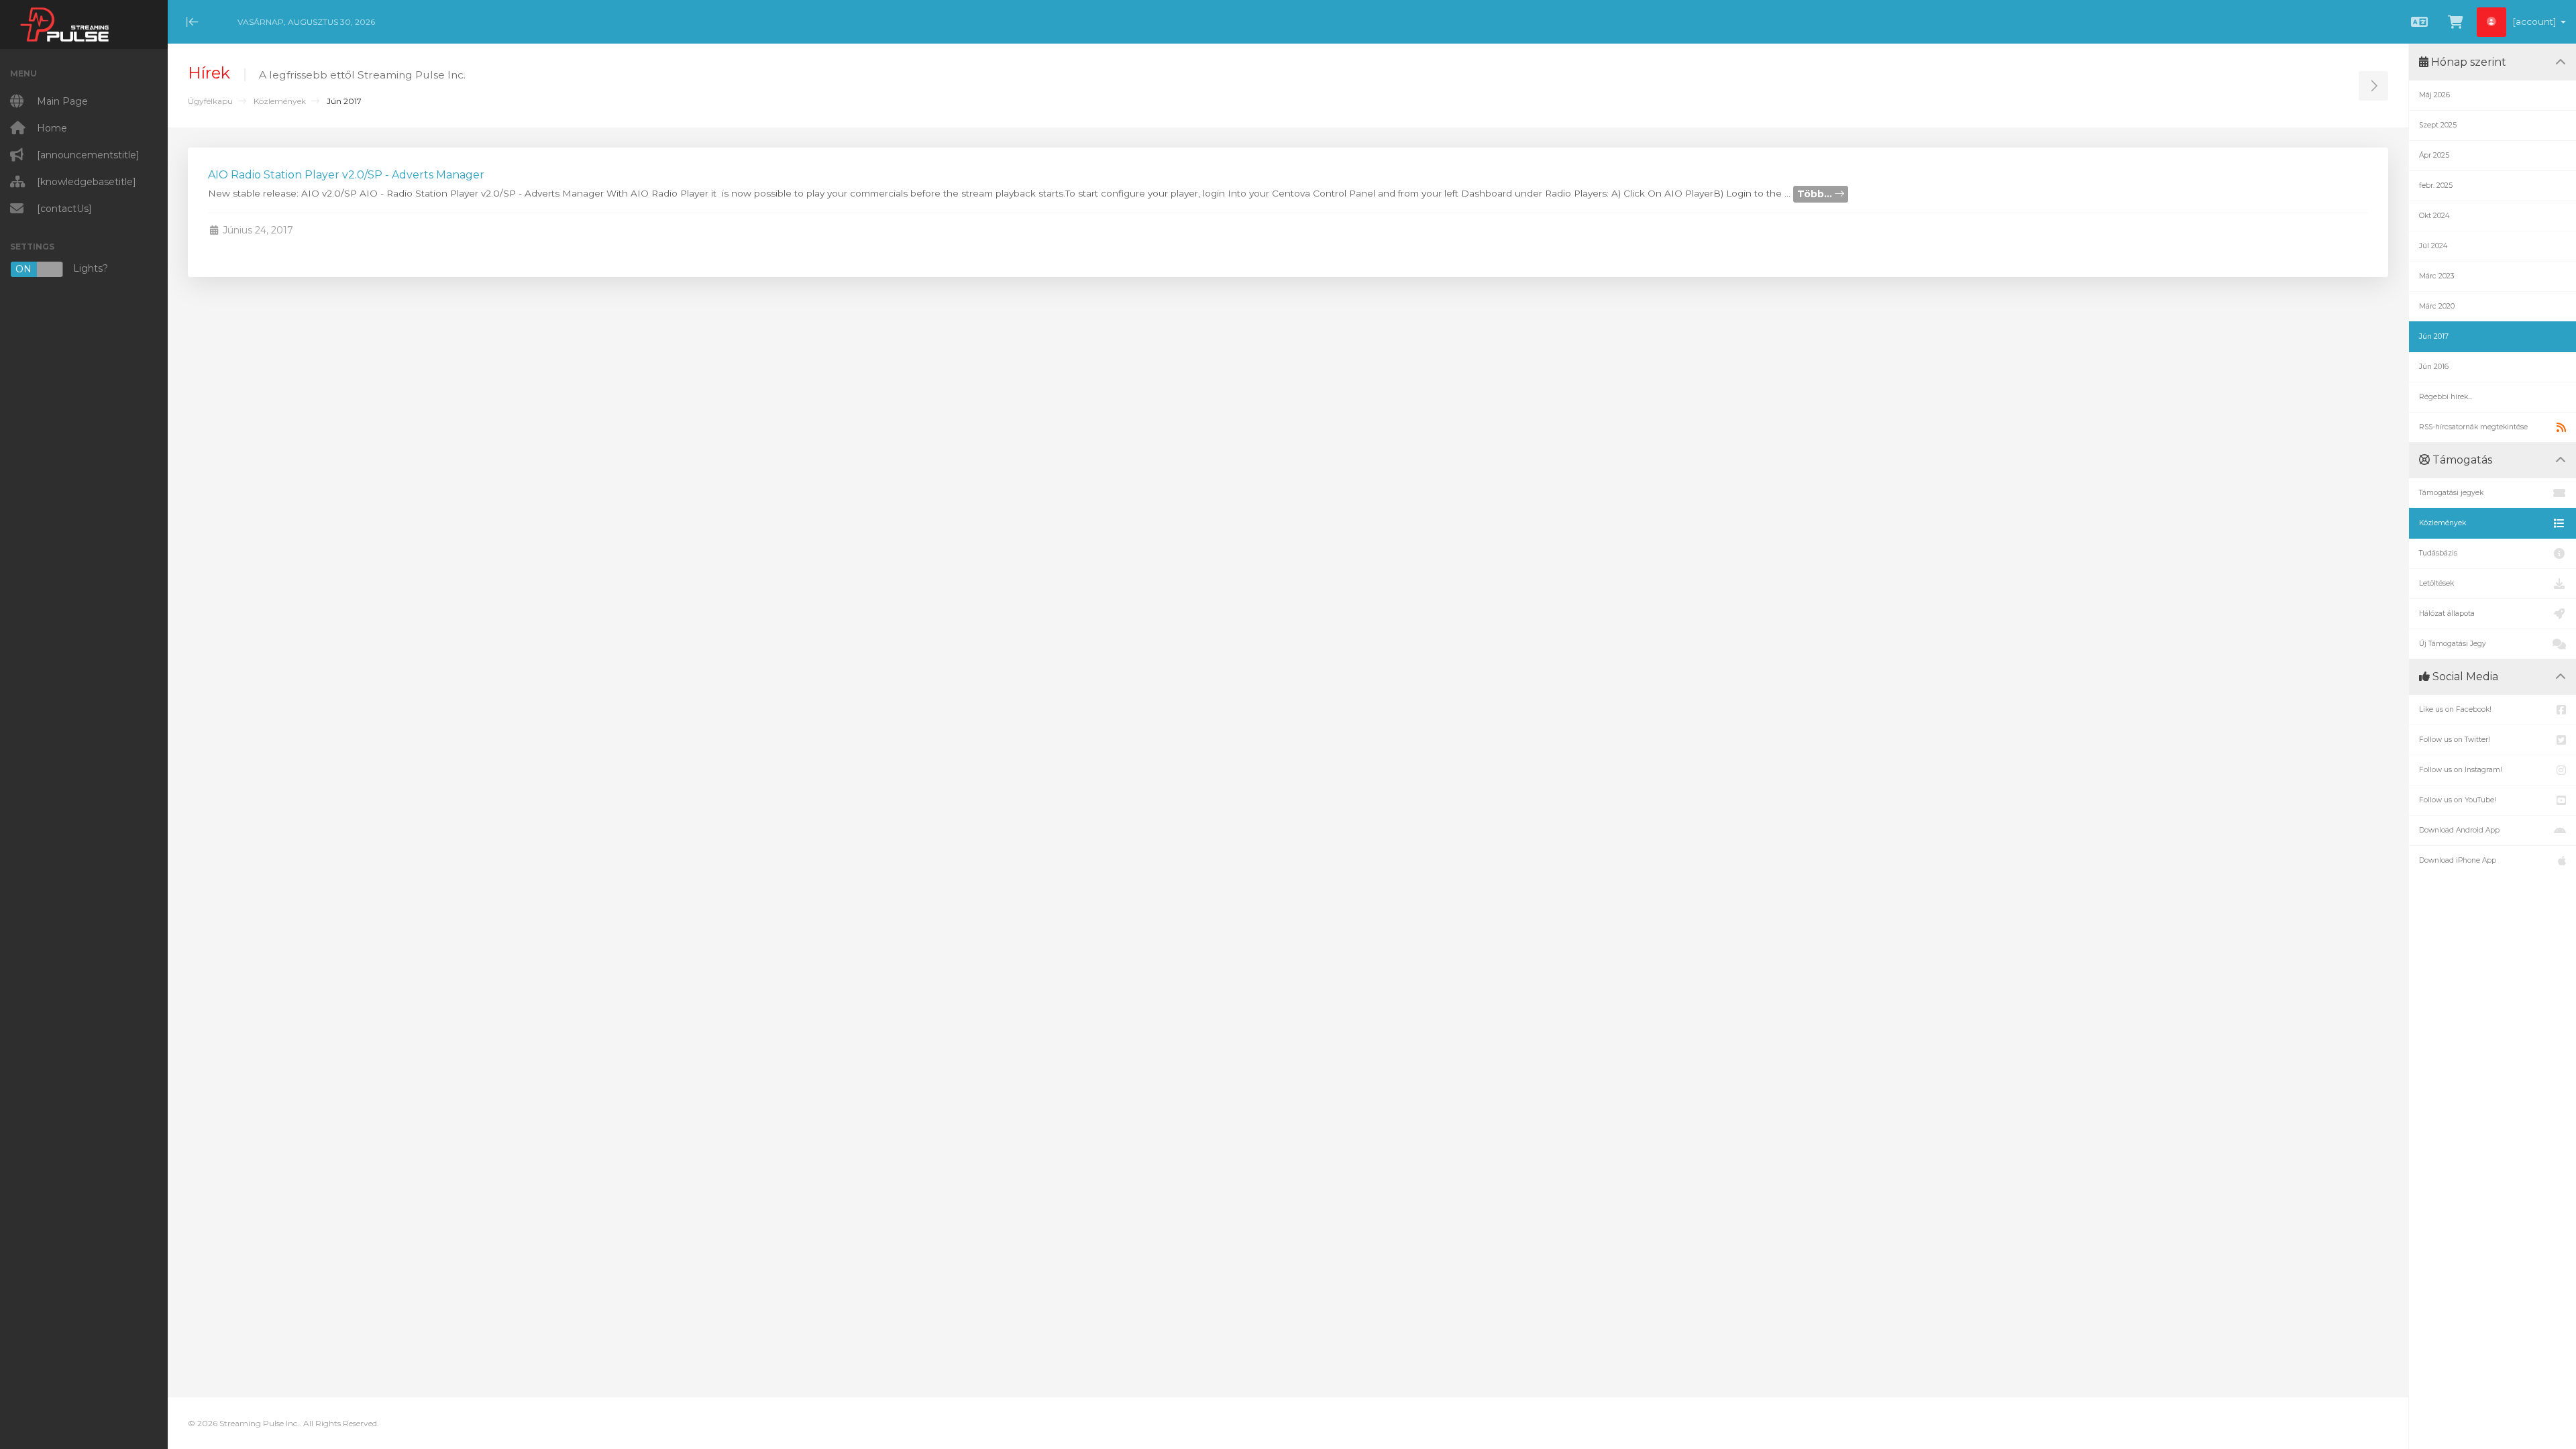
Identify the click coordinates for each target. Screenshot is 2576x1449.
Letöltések (2436, 583)
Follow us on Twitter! (2455, 740)
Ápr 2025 (2434, 155)
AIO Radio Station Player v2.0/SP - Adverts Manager (346, 175)
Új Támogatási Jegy (2453, 644)
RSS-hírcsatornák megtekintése (2473, 427)
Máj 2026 (2434, 95)
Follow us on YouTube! (2458, 800)
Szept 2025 (2438, 125)
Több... (1816, 194)
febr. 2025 (2436, 185)
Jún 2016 (2434, 367)
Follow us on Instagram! (2461, 770)
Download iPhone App (2458, 860)
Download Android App (2459, 830)
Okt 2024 (2434, 216)
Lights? (62, 269)
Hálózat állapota (2447, 613)
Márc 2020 (2437, 306)
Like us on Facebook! (2455, 709)
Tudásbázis (2438, 553)
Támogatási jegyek (2451, 493)
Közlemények (280, 101)
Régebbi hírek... (2446, 397)
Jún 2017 (2434, 336)
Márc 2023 (2437, 276)
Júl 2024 (2433, 246)
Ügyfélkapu (210, 101)
